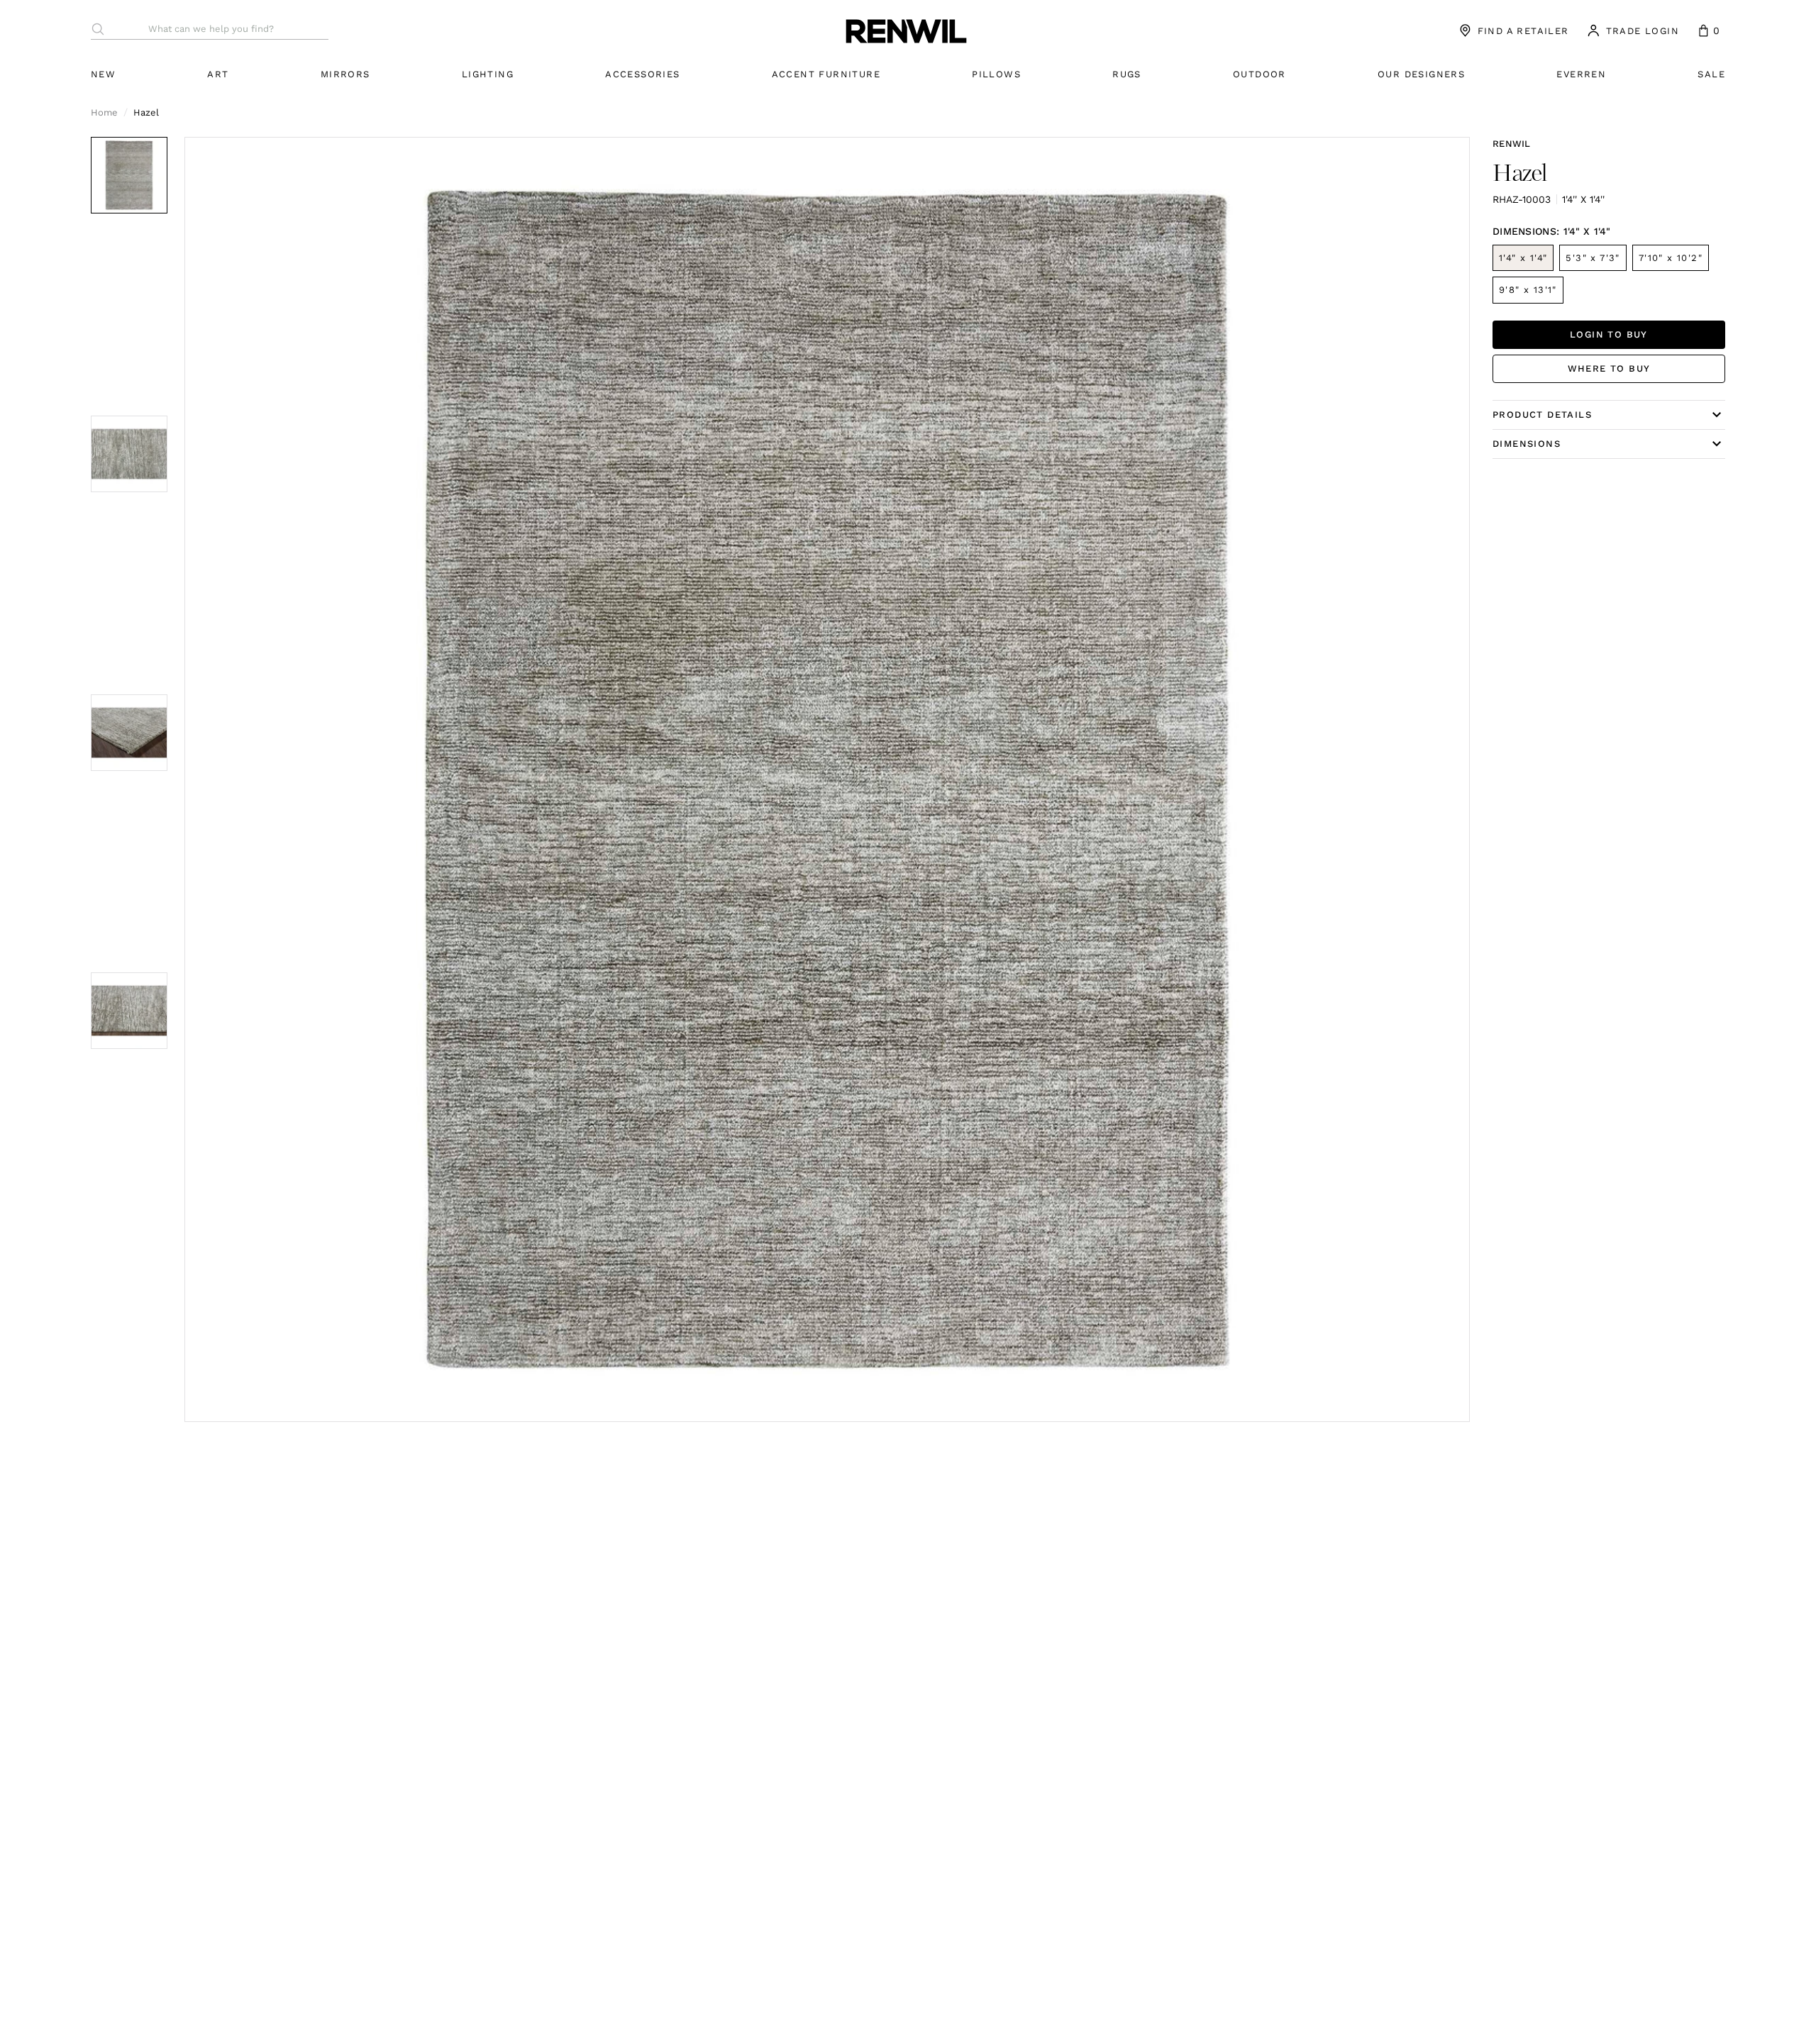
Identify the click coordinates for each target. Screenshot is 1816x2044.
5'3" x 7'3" (1593, 258)
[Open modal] (827, 779)
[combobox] (218, 29)
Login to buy (1609, 334)
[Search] (98, 29)
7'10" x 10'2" (1671, 258)
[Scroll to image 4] (129, 1011)
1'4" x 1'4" (1523, 258)
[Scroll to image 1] (129, 175)
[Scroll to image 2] (129, 454)
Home (104, 112)
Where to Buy (1609, 368)
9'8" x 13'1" (1528, 290)
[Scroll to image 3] (129, 733)
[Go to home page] (907, 30)
